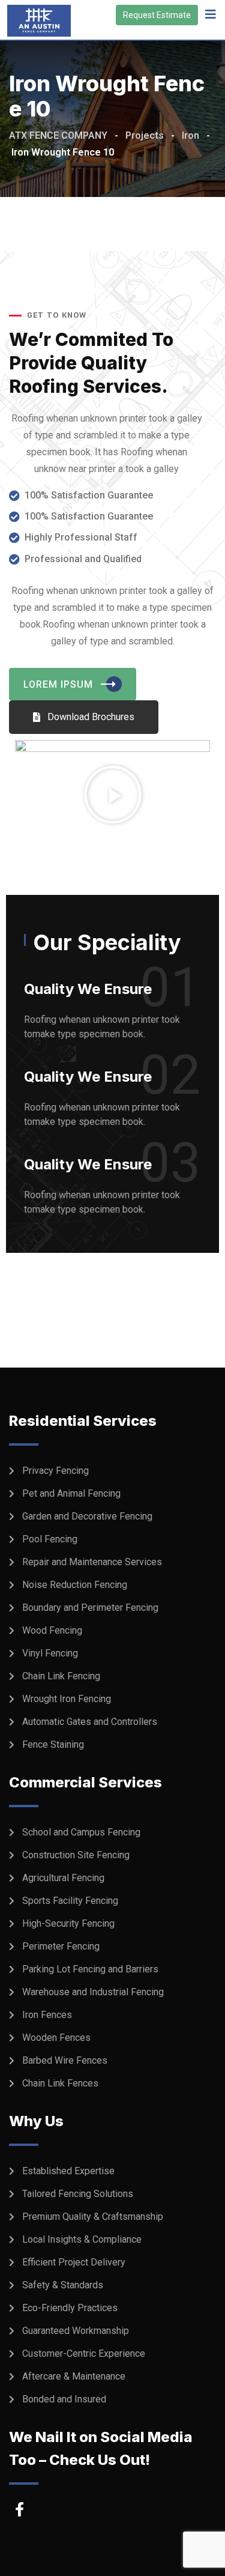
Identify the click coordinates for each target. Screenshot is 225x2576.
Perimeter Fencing (61, 1946)
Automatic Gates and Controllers (90, 1722)
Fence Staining (53, 1744)
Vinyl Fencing (50, 1653)
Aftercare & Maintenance (74, 2376)
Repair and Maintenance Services (92, 1562)
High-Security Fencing (68, 1923)
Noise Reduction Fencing (75, 1585)
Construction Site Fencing (76, 1855)
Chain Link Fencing (61, 1676)
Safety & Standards (63, 2285)
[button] (113, 795)
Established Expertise (68, 2171)
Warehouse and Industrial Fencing (93, 1992)
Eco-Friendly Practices (70, 2308)
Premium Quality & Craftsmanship (93, 2217)
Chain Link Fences (60, 2083)
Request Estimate (157, 15)
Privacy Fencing (55, 1471)
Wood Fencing (52, 1630)
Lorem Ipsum (58, 684)
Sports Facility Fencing (70, 1901)
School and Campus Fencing (81, 1832)
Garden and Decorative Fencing (87, 1516)
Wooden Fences (56, 2038)
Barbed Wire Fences (65, 2060)
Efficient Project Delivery (74, 2262)
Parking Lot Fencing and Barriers (90, 1969)
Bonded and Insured (64, 2399)
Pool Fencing (50, 1539)
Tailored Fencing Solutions (78, 2194)
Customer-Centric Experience (84, 2353)
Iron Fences (47, 2015)
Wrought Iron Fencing (67, 1699)
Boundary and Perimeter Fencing (90, 1608)
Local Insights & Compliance (82, 2239)
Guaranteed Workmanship (76, 2331)
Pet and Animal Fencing (71, 1493)
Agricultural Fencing (63, 1878)
